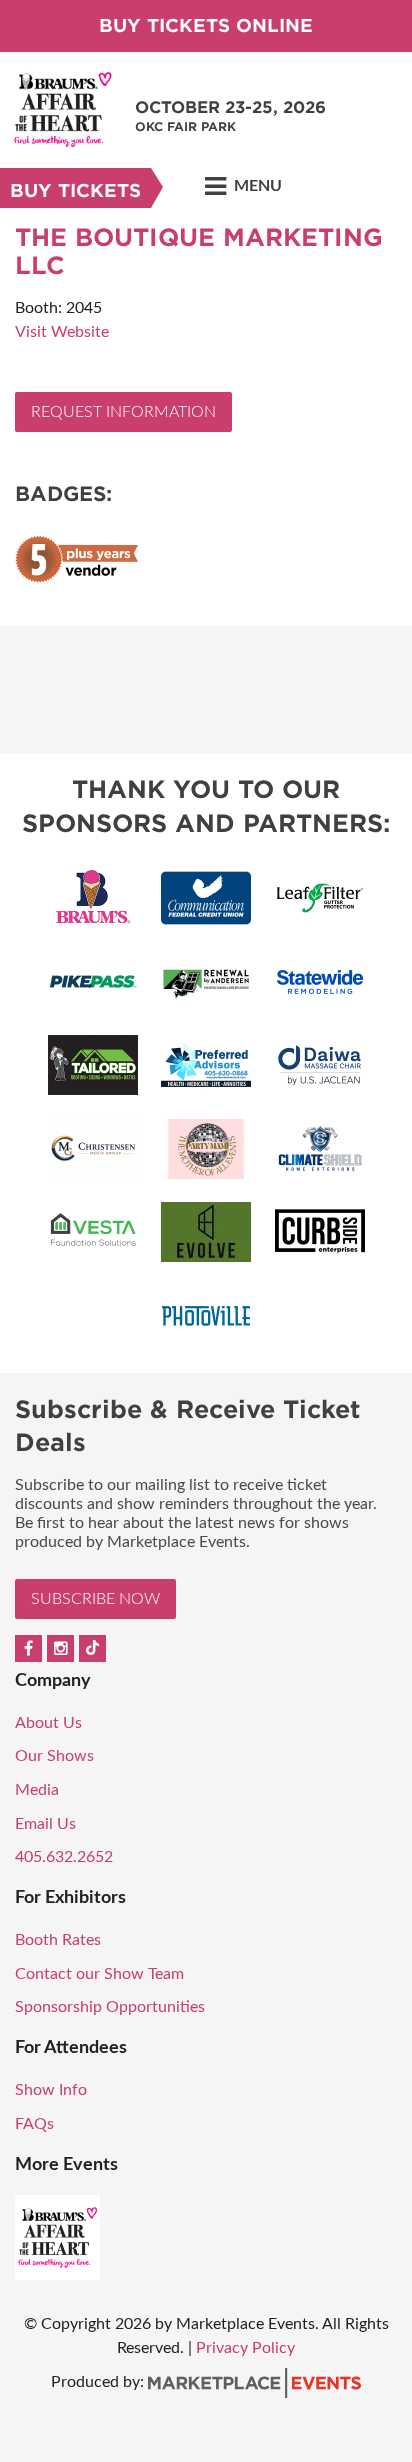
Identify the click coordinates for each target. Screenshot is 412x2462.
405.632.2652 (64, 1857)
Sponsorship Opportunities (110, 2007)
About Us (48, 1723)
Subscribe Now (95, 1599)
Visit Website (62, 332)
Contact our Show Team (99, 1974)
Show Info (51, 2090)
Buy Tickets (75, 190)
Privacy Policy (245, 2348)
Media (37, 1790)
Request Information (123, 412)
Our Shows (54, 1756)
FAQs (34, 2124)
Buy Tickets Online (206, 25)
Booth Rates (58, 1940)
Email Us (45, 1824)
